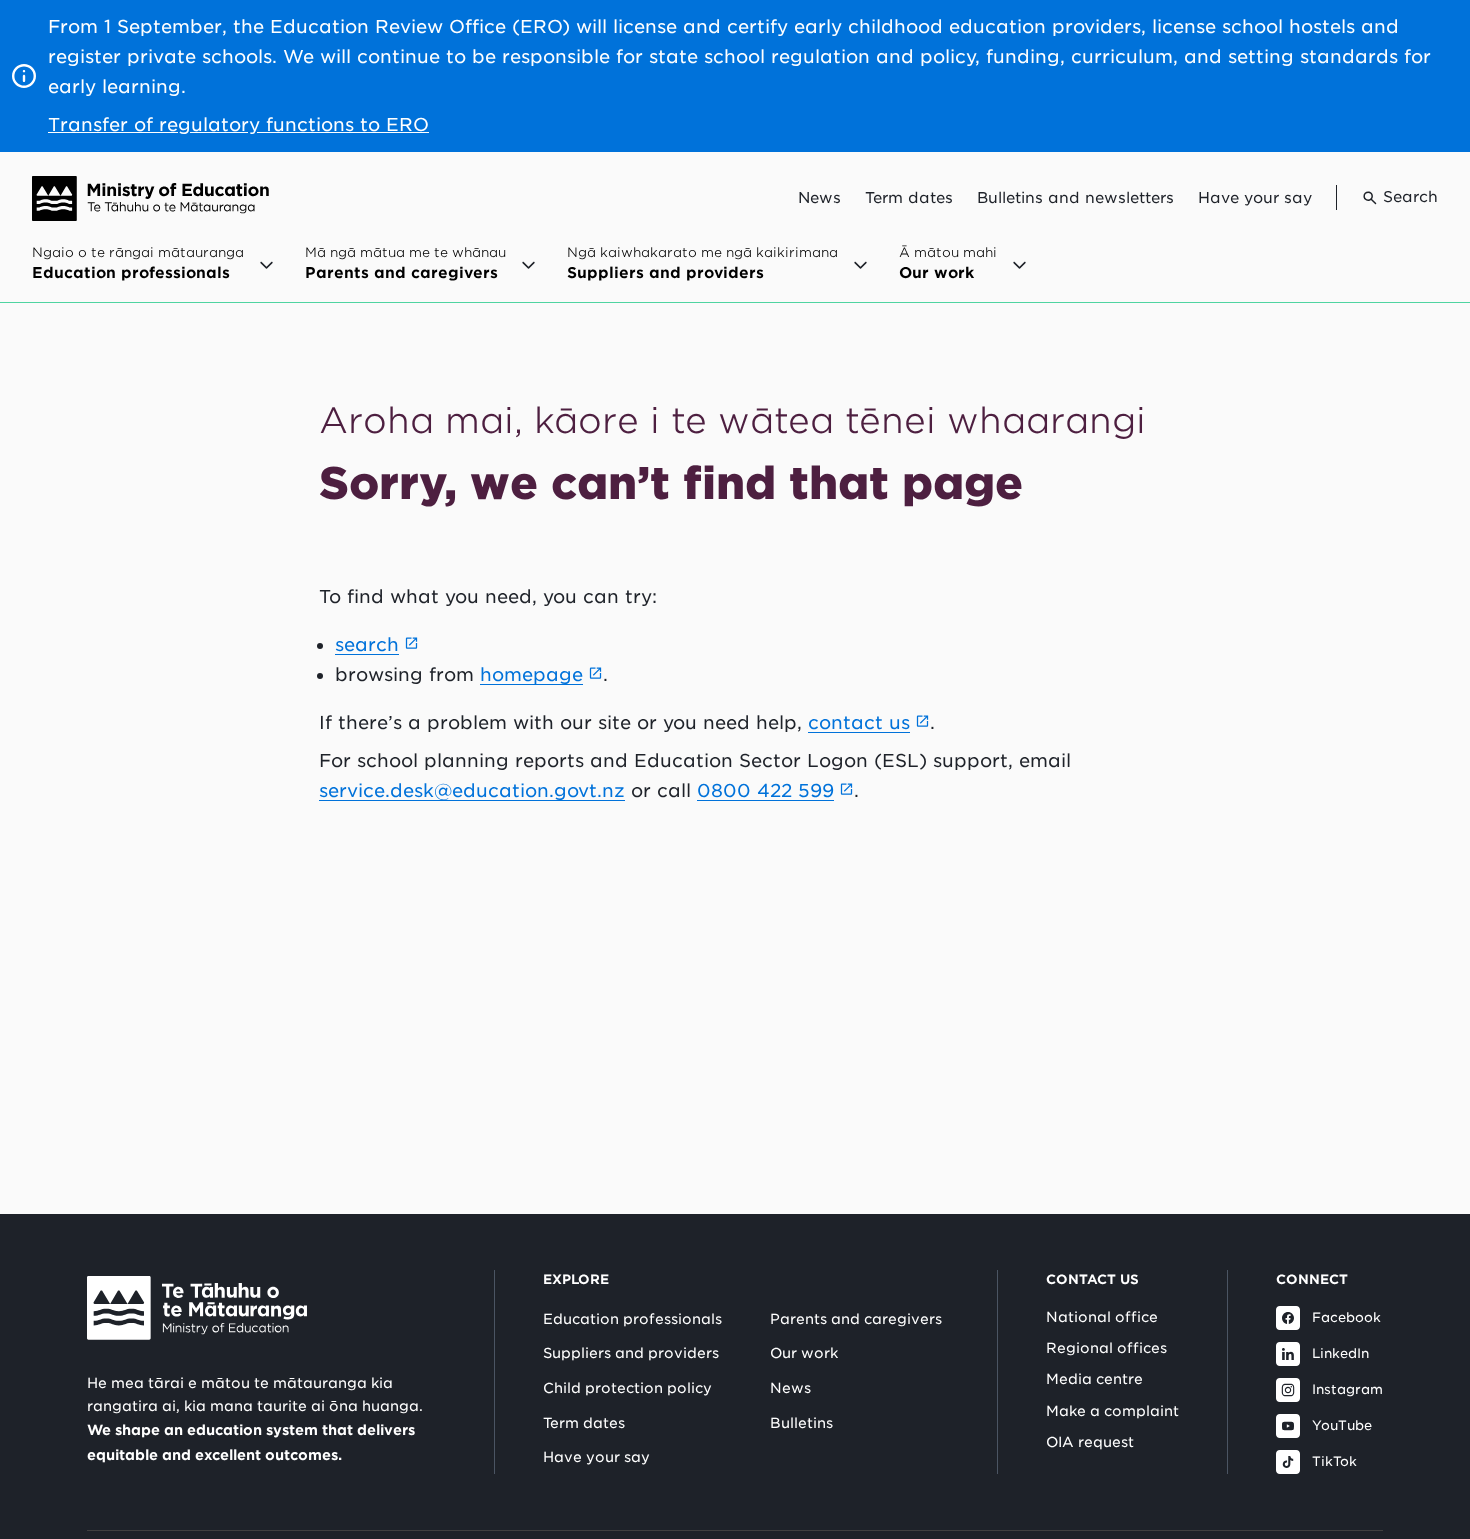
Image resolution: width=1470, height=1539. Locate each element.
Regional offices (1106, 1348)
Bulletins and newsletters (1075, 198)
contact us (859, 722)
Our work (804, 1353)
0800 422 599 (765, 790)
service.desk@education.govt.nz (472, 790)
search (367, 644)
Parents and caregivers (856, 1319)
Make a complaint (1112, 1411)
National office (1102, 1317)
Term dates (909, 198)
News (819, 198)
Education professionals (632, 1319)
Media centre (1094, 1379)
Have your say (1255, 198)
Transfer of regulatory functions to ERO (238, 124)
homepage (531, 674)
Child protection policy (627, 1388)
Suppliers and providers (631, 1353)
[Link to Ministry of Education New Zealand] (197, 1308)
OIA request (1090, 1442)
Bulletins (801, 1423)
